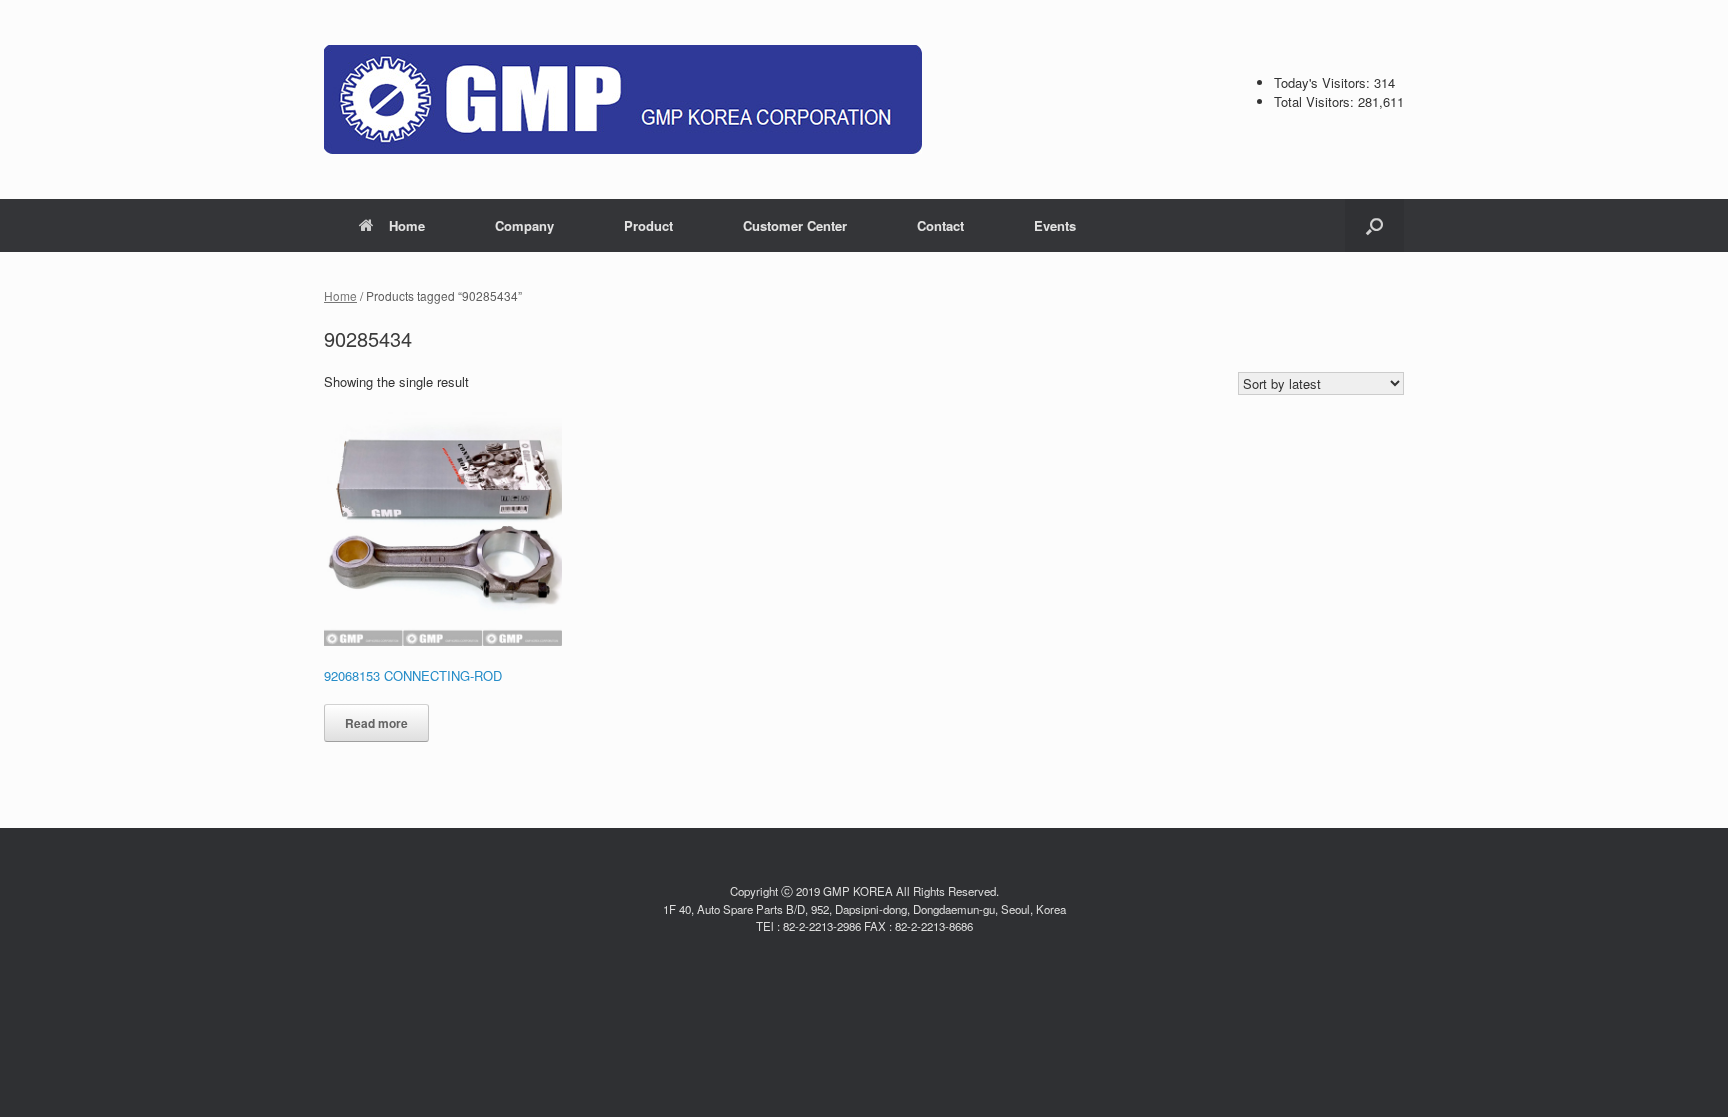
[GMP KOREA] (623, 99)
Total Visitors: (1316, 101)
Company (524, 225)
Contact (940, 225)
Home (407, 225)
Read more (376, 723)
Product (648, 225)
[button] (1374, 225)
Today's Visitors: (1324, 82)
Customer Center (795, 225)
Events (1055, 225)
